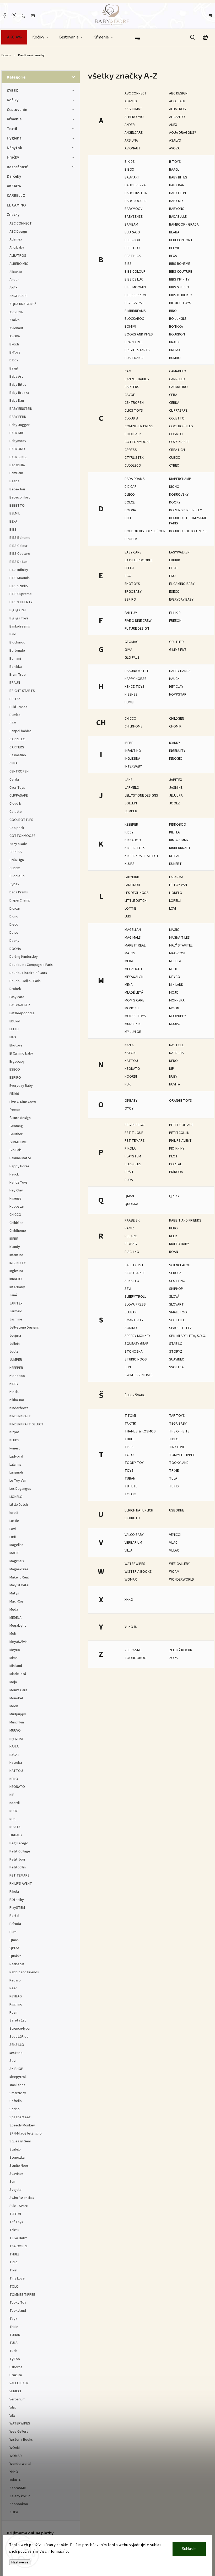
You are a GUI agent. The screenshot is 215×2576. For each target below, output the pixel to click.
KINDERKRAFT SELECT (142, 856)
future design (137, 629)
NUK (128, 1084)
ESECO (174, 592)
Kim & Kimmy (179, 840)
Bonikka (176, 327)
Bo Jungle (178, 319)
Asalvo (175, 141)
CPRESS (131, 450)
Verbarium (133, 1543)
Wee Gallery (179, 1564)
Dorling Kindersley (186, 510)
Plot (173, 1156)
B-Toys (175, 162)
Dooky (175, 502)
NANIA (129, 1045)
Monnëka (177, 1000)
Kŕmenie (14, 119)
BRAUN (174, 342)
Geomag (131, 642)
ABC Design (178, 93)
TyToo (130, 1494)
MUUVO (175, 1024)
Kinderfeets (135, 848)
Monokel (132, 1008)
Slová (174, 1297)
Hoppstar (178, 695)
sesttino (177, 1281)
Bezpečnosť (17, 167)
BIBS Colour (135, 272)
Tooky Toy (134, 1463)
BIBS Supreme (136, 295)
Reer (173, 1236)
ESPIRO (130, 600)
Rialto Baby (179, 1244)
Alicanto (177, 117)
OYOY (129, 1108)
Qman (129, 1196)
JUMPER (131, 811)
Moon (174, 1008)
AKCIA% (14, 186)
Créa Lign (177, 450)
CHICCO (130, 719)
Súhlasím (189, 2549)
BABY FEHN (178, 193)
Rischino (132, 1252)
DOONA (130, 510)
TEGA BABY (178, 1424)
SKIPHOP (176, 1289)
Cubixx (174, 458)
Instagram (14, 15)
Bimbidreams (135, 311)
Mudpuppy (178, 1016)
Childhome (133, 726)
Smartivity (134, 1320)
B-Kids (130, 162)
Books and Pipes (139, 334)
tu (68, 2552)
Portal (175, 1164)
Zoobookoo (136, 1658)
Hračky (13, 157)
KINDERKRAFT (180, 848)
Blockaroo (135, 319)
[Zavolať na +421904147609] (25, 16)
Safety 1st (134, 1265)
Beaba (174, 232)
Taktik (130, 1424)
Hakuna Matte (137, 671)
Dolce (130, 502)
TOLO (129, 1455)
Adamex (131, 101)
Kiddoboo (178, 825)
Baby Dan (177, 185)
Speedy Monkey (137, 1336)
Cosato (176, 434)
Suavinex (176, 1359)
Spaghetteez (181, 1328)
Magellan (133, 930)
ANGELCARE (134, 133)
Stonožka (134, 1352)
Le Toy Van (178, 885)
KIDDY (129, 832)
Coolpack (133, 434)
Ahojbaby (177, 101)
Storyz (176, 1352)
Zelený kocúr (181, 1650)
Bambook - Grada (184, 225)
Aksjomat (133, 109)
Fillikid (175, 613)
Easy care (133, 552)
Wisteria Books (138, 1572)
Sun (128, 1367)
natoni (130, 1053)
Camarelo (178, 371)
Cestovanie (17, 110)
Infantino (133, 751)
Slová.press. (136, 1304)
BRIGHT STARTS (137, 350)
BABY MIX (176, 201)
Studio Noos (136, 1359)
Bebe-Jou (132, 240)
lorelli (175, 901)
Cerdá (174, 403)
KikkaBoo (133, 840)
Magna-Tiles (179, 938)
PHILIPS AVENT (180, 1141)
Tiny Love (177, 1447)
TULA (173, 1479)
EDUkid (175, 560)
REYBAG (131, 1244)
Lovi (173, 909)
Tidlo (174, 1439)
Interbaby (133, 766)
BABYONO (177, 209)
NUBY (173, 1077)
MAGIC (174, 930)
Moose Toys (135, 1016)
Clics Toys (134, 411)
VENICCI (175, 1535)
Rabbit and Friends (185, 1220)
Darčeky (14, 176)
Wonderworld (182, 1580)
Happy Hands (180, 671)
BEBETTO (132, 248)
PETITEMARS (135, 1141)
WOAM (174, 1572)
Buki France (135, 358)
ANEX (173, 125)
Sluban (131, 1312)
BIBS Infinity (179, 279)
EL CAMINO (16, 205)
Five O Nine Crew (138, 621)
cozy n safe (179, 442)
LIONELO (176, 893)
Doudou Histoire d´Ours (146, 531)
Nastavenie (20, 2562)
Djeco (130, 495)
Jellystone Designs (141, 796)
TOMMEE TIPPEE (182, 1455)
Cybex (174, 466)
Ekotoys (132, 584)
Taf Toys (177, 1416)
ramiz (129, 1228)
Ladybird (132, 877)
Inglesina (132, 759)
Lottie (130, 909)
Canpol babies (137, 379)
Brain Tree (134, 342)
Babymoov (133, 209)
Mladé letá (134, 993)
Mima (129, 985)
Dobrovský (179, 495)
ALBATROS (178, 109)
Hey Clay (176, 687)
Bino (173, 311)
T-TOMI (130, 1416)
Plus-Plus (133, 1164)
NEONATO (132, 1069)
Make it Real (135, 945)
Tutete (131, 1486)
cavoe (130, 395)
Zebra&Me (133, 1650)
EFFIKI (129, 568)
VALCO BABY (134, 1535)
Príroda (176, 1172)
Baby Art (132, 177)
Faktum (131, 613)
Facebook (4, 15)
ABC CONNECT (136, 93)
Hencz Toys (135, 687)
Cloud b (131, 418)
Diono (174, 487)
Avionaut (133, 148)
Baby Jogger (136, 201)
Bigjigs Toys (180, 303)
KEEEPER (131, 825)
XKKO (129, 1600)
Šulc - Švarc (135, 1395)
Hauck (174, 679)
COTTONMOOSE (138, 442)
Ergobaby (133, 592)
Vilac (173, 1543)
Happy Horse (135, 679)
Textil (12, 129)
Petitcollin (179, 1133)
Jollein (131, 803)
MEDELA (175, 961)
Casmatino (178, 387)
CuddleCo (133, 466)
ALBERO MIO (134, 117)
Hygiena (14, 138)
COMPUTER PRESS (139, 426)
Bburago (132, 232)
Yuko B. (131, 1627)
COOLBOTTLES (181, 426)
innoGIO (176, 759)
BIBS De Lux (134, 279)
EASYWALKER (179, 552)
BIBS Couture (181, 272)
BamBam (131, 225)
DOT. (128, 518)
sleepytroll (135, 1297)
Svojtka (176, 1367)
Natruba (176, 1053)
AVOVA (174, 148)
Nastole (176, 1045)
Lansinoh (132, 885)
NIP (172, 1069)
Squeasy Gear (136, 1344)
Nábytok (14, 148)
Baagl (174, 170)
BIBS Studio (179, 287)
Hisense (131, 695)
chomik (175, 726)
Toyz (129, 1471)
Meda (129, 961)
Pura (129, 1180)
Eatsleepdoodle (139, 560)
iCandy (175, 743)
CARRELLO (16, 195)
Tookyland (179, 1463)
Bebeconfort (181, 240)
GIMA (128, 650)
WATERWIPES (135, 1564)
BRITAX (175, 350)
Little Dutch (136, 901)
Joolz (174, 803)
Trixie (174, 1471)
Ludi (128, 916)
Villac (174, 1550)
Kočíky (13, 100)
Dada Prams (135, 479)
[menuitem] (14, 37)
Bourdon (177, 334)
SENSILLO (132, 1281)
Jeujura (176, 796)
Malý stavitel (181, 945)
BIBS (128, 264)
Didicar (131, 487)
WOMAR (131, 1580)
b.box (129, 170)
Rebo (173, 1228)
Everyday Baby (181, 600)
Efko (173, 568)
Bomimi (130, 327)
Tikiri (129, 1447)
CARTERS (132, 387)
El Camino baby (182, 584)
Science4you (180, 1265)
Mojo (174, 993)
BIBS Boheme (180, 264)
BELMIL (174, 248)
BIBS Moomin (135, 287)
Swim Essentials (139, 1375)
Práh (129, 1172)
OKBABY (131, 1101)
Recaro (131, 1236)
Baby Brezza (135, 185)
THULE (130, 1439)
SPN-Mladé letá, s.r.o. (188, 1336)
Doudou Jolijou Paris (188, 531)
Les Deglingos (137, 893)
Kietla (174, 832)
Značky (13, 215)
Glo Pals (132, 658)
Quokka (131, 1204)
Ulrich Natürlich (139, 1510)
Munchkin (133, 1024)
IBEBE (129, 743)
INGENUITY (177, 751)
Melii (173, 969)
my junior (133, 1032)
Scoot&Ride (135, 1273)
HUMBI (129, 702)
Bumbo (175, 358)
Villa (128, 1550)
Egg (128, 576)
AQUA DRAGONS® (183, 133)
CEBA (173, 395)
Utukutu (132, 1518)
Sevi (128, 1289)
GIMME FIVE (178, 650)
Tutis (174, 1486)
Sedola (175, 1273)
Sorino (131, 1328)
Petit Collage (181, 1125)
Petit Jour (134, 1133)
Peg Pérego (135, 1125)
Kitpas (175, 856)
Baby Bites (178, 177)
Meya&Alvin (134, 977)
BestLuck (133, 256)
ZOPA (173, 1658)
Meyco (175, 977)
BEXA (173, 256)
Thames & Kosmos (140, 1431)
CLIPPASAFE (178, 411)
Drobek (131, 539)
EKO (172, 576)
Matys (130, 953)
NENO (173, 1061)
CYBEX (12, 91)
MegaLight (134, 969)
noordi (131, 1077)
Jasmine (176, 788)
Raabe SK (132, 1220)
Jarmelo (132, 788)
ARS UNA (131, 141)
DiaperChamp (180, 479)
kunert (175, 864)
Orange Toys (181, 1101)
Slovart (176, 1304)
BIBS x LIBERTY (181, 295)
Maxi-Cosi (177, 953)
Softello (177, 1320)
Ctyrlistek (134, 458)
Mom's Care (134, 1000)
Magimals (133, 938)
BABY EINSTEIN (136, 193)
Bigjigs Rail (134, 303)
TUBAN (130, 1479)
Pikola (130, 1149)
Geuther (176, 642)
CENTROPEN (134, 403)
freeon (175, 621)
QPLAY (174, 1196)
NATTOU (131, 1061)
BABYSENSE (134, 217)
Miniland (176, 985)
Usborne (177, 1510)
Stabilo (176, 1344)
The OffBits (179, 1431)
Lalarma (176, 877)
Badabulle (178, 217)
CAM (128, 371)
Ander (130, 125)
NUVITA (175, 1084)
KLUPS (130, 864)
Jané (128, 780)
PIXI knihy (177, 1149)
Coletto (177, 418)
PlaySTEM (133, 1156)
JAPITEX (176, 780)
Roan (174, 1252)
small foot (179, 1312)
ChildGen (177, 719)
